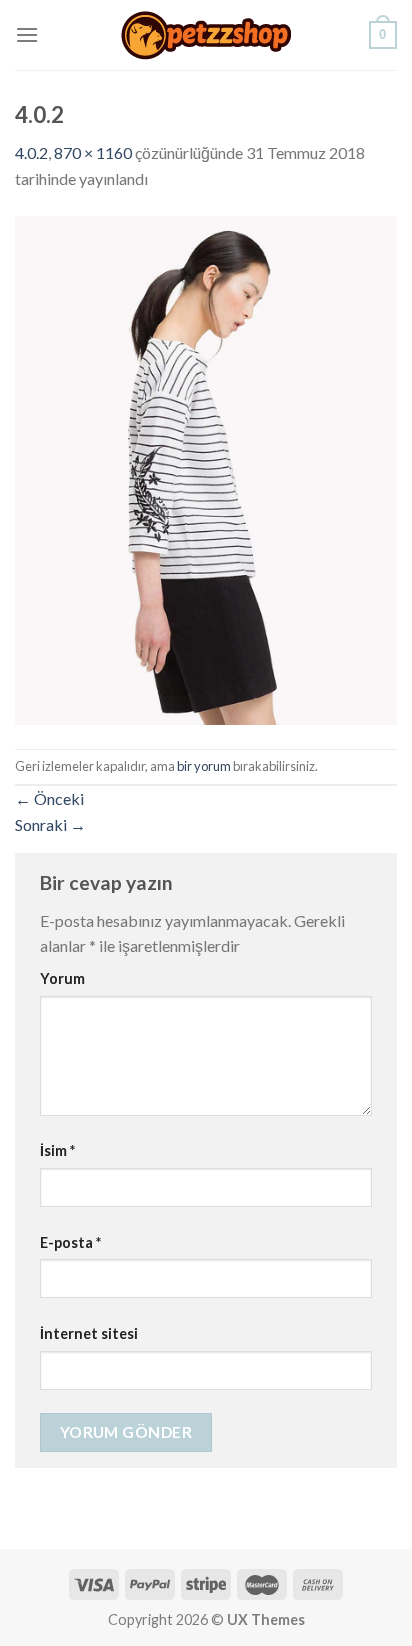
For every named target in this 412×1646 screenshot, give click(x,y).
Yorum (62, 978)
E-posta (70, 1242)
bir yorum (204, 766)
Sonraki (50, 824)
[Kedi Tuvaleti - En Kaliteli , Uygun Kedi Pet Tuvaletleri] (206, 35)
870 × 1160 (93, 152)
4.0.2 (31, 152)
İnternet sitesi (89, 1333)
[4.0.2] (206, 467)
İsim (57, 1150)
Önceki (49, 798)
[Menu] (27, 34)
